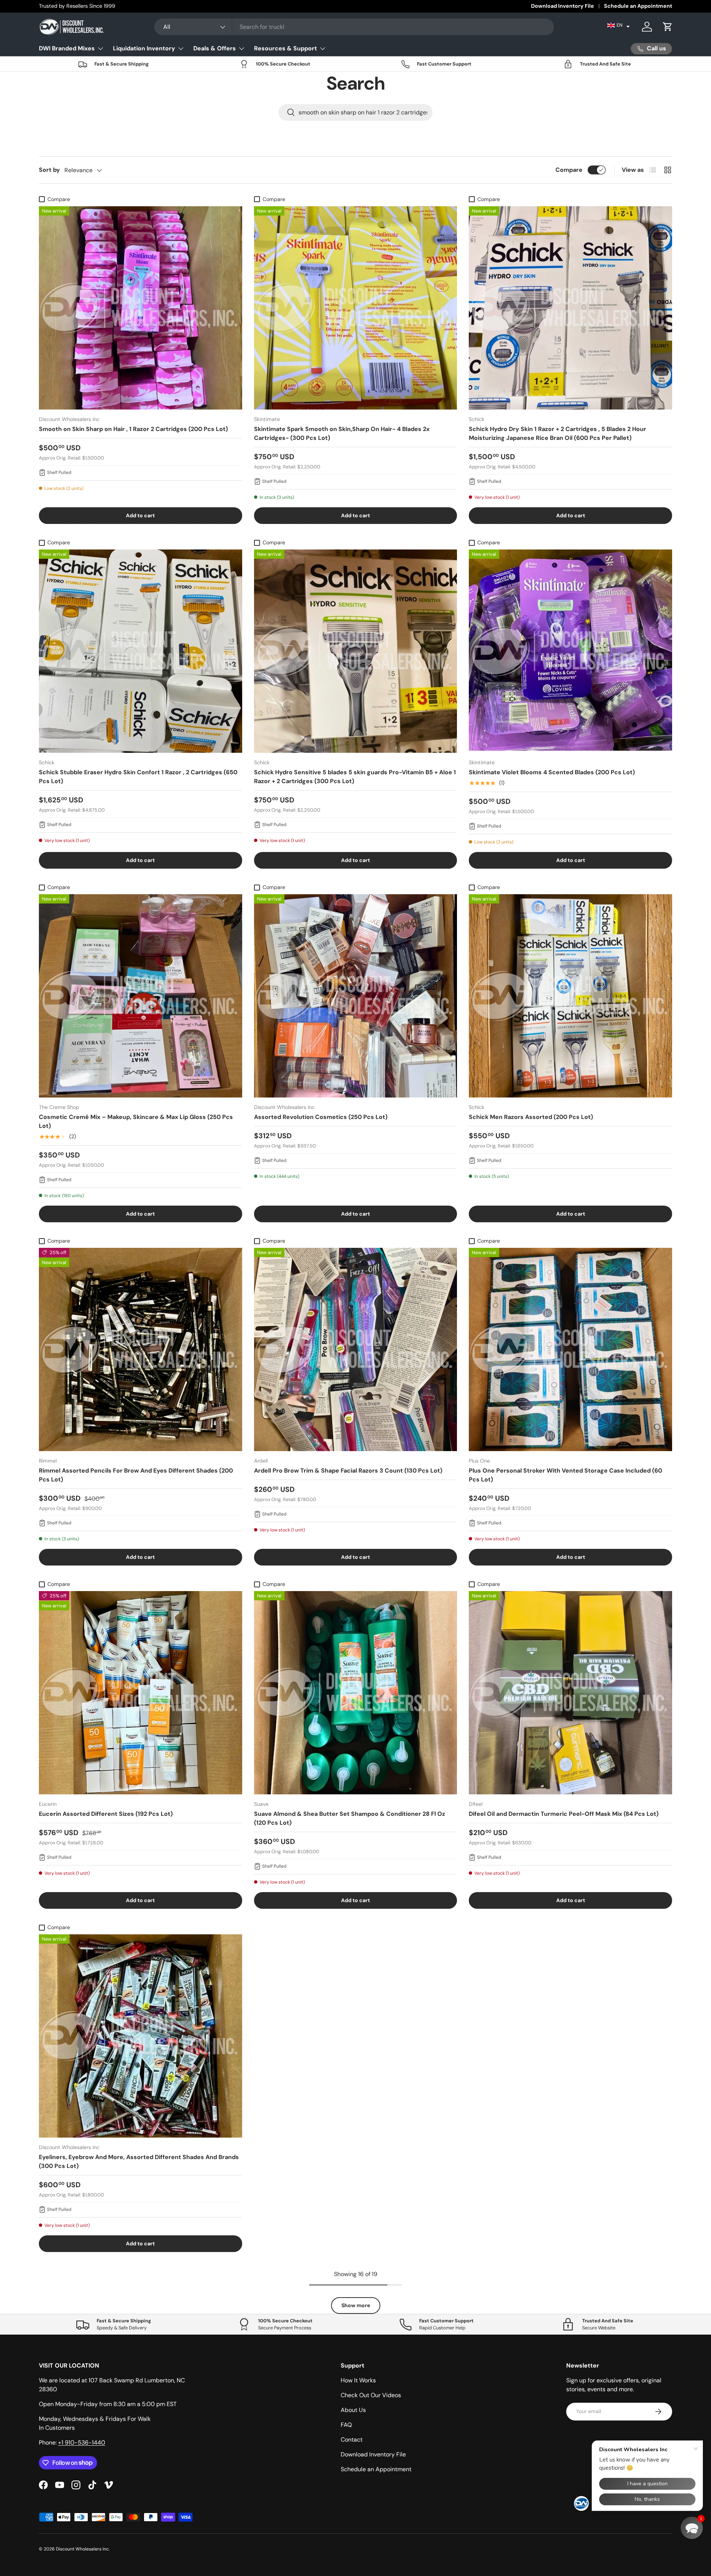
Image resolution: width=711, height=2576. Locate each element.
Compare (569, 170)
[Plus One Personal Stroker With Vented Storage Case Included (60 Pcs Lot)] (570, 1349)
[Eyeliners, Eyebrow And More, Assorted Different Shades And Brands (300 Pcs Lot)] (141, 2036)
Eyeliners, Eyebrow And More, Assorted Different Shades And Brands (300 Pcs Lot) (139, 2161)
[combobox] (354, 27)
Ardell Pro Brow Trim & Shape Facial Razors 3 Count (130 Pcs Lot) (348, 1471)
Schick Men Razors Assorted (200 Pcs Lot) (531, 1117)
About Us (353, 2410)
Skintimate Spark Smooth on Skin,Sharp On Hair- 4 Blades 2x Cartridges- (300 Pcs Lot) (342, 433)
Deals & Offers (215, 48)
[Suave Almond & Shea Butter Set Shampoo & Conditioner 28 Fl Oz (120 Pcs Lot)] (356, 1693)
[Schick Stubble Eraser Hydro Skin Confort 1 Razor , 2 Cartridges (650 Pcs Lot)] (141, 651)
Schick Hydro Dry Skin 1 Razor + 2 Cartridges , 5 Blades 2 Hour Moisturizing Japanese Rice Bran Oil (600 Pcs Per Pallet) (558, 433)
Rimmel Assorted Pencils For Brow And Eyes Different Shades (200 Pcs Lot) (136, 1475)
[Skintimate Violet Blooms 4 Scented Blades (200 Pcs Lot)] (570, 651)
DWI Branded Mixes (67, 48)
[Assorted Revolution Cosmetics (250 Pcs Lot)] (356, 996)
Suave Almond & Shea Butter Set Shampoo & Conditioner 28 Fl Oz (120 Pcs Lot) (350, 1818)
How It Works (358, 2380)
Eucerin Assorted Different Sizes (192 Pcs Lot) (106, 1814)
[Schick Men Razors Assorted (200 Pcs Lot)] (570, 996)
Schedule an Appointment (638, 6)
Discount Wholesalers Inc (82, 2549)
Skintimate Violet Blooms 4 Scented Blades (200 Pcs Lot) (552, 772)
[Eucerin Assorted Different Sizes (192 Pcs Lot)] (141, 1693)
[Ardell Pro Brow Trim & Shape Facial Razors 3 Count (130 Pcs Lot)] (356, 1349)
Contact (352, 2440)
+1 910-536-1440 (82, 2443)
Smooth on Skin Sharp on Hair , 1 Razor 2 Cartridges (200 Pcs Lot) (133, 429)
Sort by (49, 170)
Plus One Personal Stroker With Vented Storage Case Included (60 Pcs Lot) (565, 1475)
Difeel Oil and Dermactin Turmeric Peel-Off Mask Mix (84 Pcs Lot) (564, 1814)
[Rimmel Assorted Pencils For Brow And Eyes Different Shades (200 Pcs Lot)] (141, 1349)
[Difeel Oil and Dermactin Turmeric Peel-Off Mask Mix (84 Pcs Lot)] (570, 1693)
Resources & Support (286, 48)
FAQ (346, 2425)
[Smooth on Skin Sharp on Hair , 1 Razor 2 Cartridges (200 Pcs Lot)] (141, 308)
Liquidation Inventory (144, 48)
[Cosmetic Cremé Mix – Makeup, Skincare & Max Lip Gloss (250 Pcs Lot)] (141, 996)
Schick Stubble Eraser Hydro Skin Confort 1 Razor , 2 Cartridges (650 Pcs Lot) (138, 777)
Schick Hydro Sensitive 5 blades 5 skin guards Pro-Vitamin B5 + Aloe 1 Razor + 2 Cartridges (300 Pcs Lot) (355, 777)
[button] (619, 25)
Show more (356, 2305)
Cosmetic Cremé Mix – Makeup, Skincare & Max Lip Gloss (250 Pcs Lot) (136, 1121)
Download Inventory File (563, 6)
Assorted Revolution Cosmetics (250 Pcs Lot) (321, 1117)
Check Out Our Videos (371, 2395)
